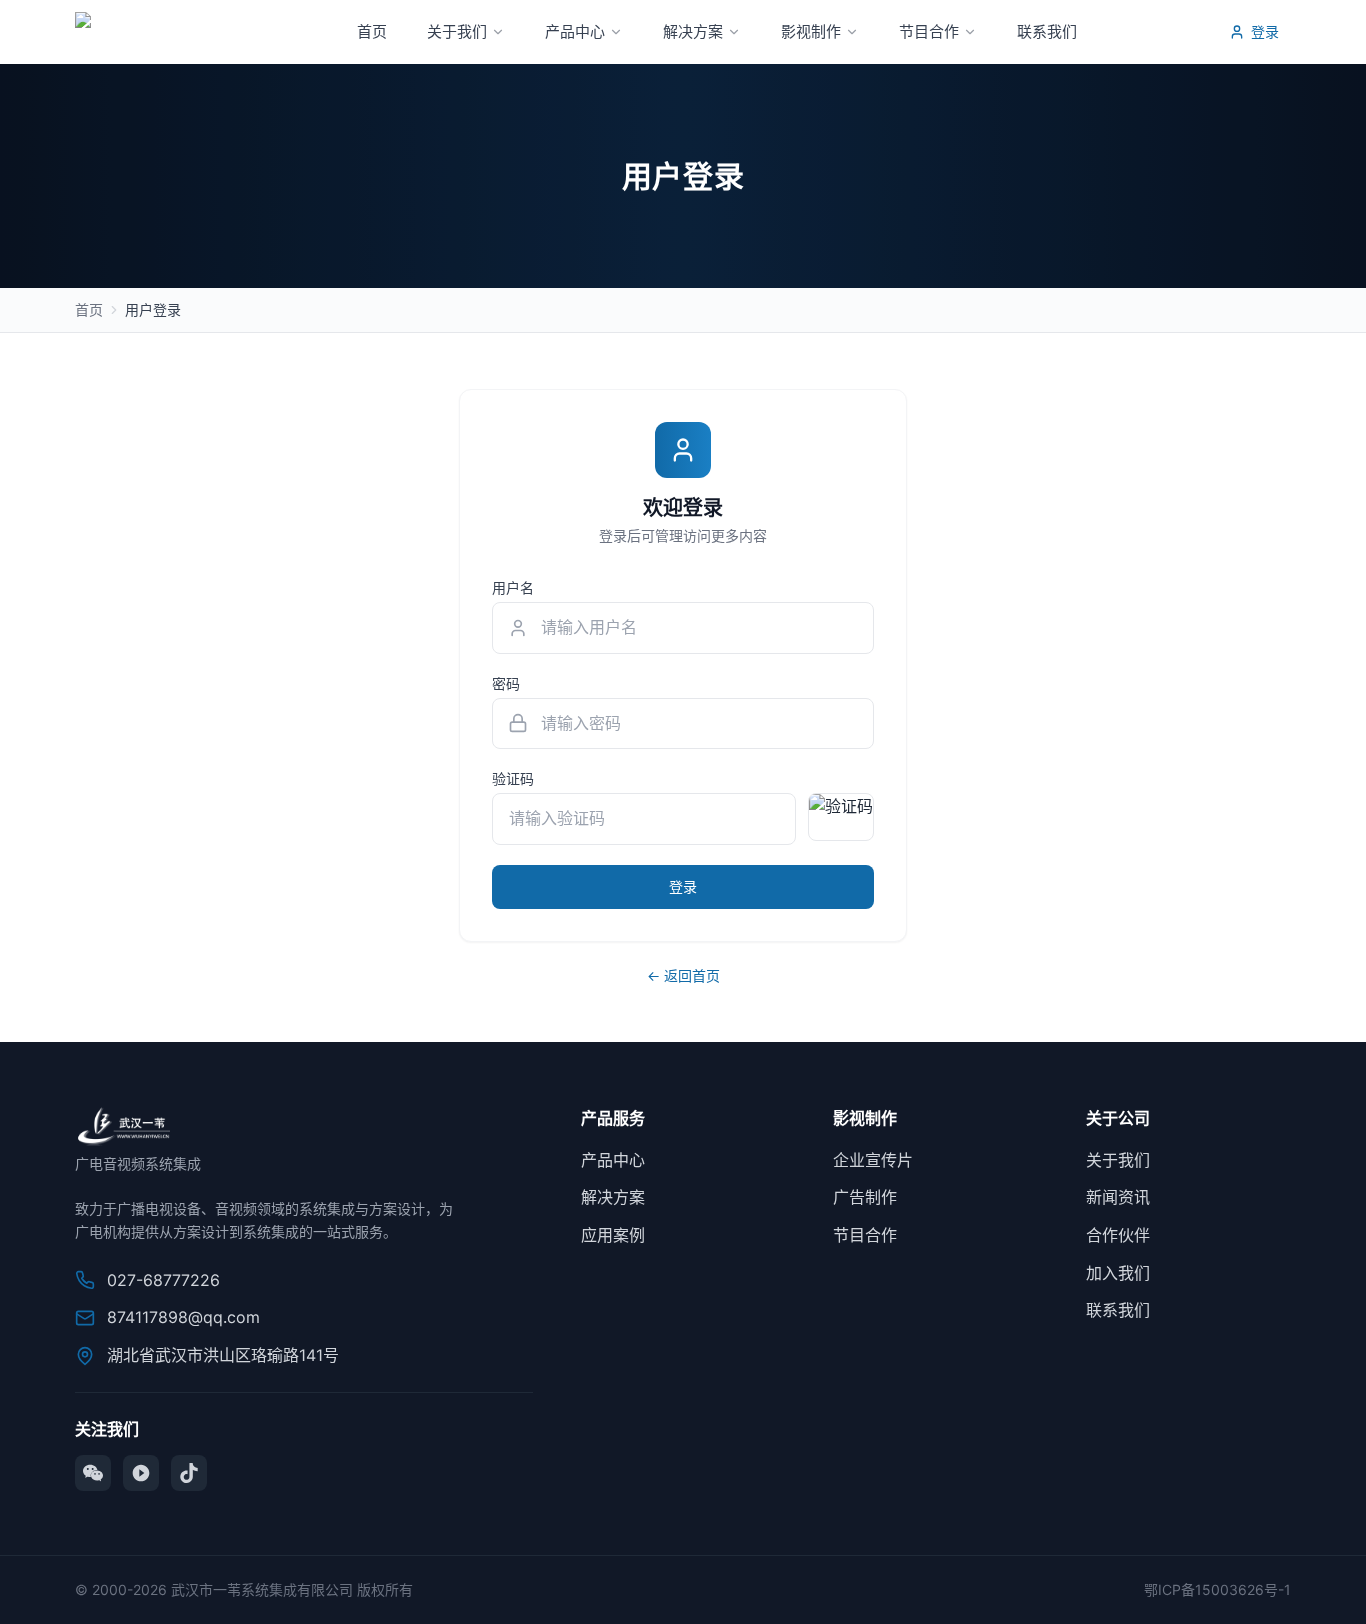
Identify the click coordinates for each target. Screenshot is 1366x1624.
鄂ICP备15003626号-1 (1217, 1589)
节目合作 (929, 31)
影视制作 (811, 31)
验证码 (513, 778)
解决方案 (693, 31)
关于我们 (457, 31)
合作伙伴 (1118, 1235)
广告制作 (865, 1197)
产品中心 (575, 31)
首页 (372, 31)
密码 (506, 683)
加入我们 (1118, 1273)
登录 (1265, 31)
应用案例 (613, 1235)
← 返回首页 (683, 975)
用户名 (513, 587)
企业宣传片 (873, 1160)
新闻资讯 (1118, 1197)
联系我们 (1047, 31)
